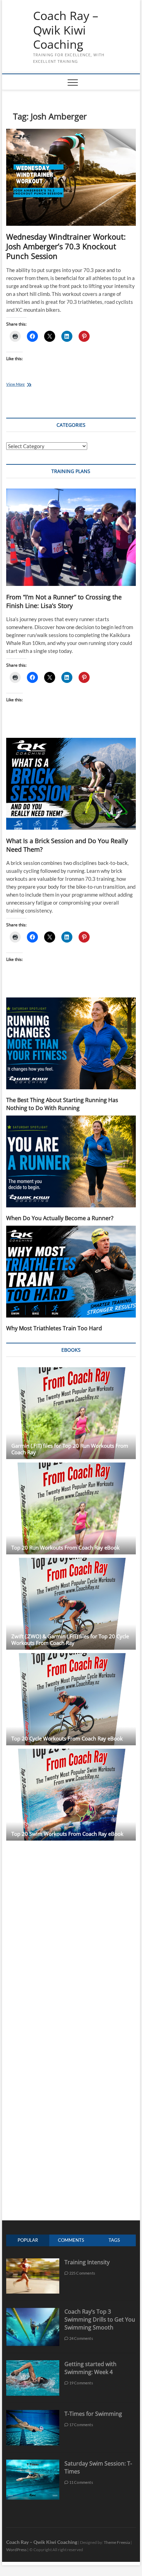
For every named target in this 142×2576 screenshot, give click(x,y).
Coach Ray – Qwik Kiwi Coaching (66, 30)
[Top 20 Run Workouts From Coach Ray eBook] (71, 1508)
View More (26, 385)
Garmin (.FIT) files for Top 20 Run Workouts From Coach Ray (70, 1449)
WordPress (16, 2550)
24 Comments (80, 2338)
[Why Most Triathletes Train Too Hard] (71, 1272)
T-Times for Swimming (93, 2414)
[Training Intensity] (33, 2262)
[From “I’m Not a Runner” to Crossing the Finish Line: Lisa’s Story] (71, 537)
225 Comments (82, 2273)
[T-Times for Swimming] (33, 2414)
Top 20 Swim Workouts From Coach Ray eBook (67, 1834)
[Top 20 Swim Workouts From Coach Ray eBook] (71, 1795)
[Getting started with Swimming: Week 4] (33, 2364)
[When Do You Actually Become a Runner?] (71, 1161)
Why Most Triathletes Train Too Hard (54, 1328)
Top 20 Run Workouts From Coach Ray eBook (65, 1547)
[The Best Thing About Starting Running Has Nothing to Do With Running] (71, 1043)
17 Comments (80, 2425)
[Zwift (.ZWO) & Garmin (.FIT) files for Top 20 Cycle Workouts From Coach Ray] (71, 1604)
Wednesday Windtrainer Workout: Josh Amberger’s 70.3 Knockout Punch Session (66, 246)
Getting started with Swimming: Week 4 (90, 2368)
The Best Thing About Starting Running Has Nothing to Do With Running (62, 1104)
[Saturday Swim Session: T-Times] (33, 2463)
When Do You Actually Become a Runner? (60, 1218)
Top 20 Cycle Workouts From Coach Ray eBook (67, 1738)
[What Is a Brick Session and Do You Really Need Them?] (71, 784)
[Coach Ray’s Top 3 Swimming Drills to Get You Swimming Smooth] (33, 2311)
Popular (28, 2240)
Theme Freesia (117, 2542)
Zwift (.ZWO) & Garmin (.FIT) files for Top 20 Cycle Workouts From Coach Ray (70, 1639)
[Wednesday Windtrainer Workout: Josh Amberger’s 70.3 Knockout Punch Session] (71, 178)
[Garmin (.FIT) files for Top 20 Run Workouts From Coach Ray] (71, 1413)
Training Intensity (87, 2262)
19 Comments (80, 2383)
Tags (114, 2240)
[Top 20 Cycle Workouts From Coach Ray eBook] (71, 1699)
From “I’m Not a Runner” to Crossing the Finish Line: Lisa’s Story (64, 601)
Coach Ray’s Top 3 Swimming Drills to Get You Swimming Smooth (100, 2319)
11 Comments (80, 2482)
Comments (71, 2240)
